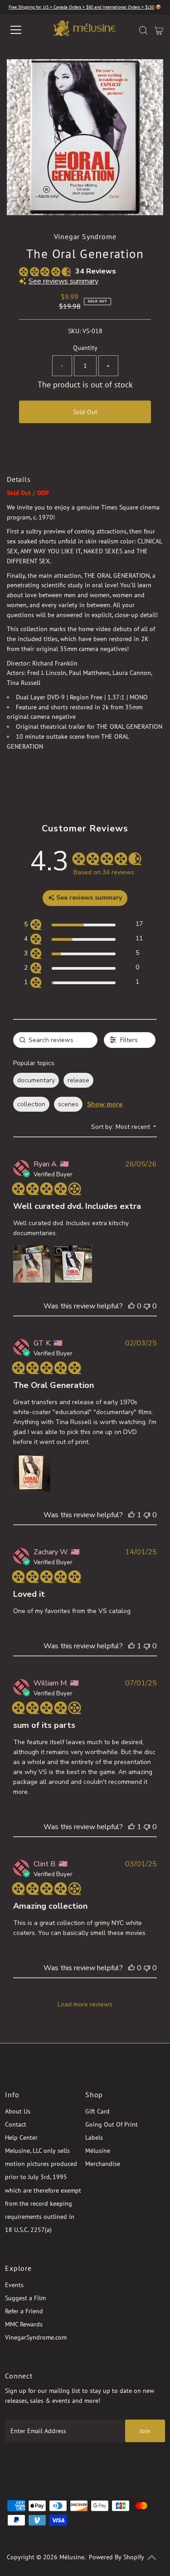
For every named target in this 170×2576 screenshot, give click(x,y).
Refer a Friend (24, 2311)
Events (14, 2285)
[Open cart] (159, 30)
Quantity (85, 348)
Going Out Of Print (112, 2124)
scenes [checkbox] (68, 1104)
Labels (94, 2137)
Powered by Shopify (117, 2557)
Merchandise (103, 2164)
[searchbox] (55, 1040)
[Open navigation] (24, 30)
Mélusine (98, 2151)
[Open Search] (143, 30)
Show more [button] (105, 1104)
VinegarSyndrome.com (36, 2337)
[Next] (44, 74)
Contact (16, 2124)
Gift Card (97, 2111)
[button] (32, 1264)
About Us (18, 2111)
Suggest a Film (25, 2298)
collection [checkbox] (31, 1104)
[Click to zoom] (149, 74)
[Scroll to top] (152, 2558)
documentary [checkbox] (36, 1080)
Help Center (21, 2137)
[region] (83, 926)
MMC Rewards (24, 2324)
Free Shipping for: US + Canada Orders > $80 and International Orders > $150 (81, 7)
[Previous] (21, 74)
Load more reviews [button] (85, 2004)
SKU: (74, 331)
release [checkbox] (78, 1080)
